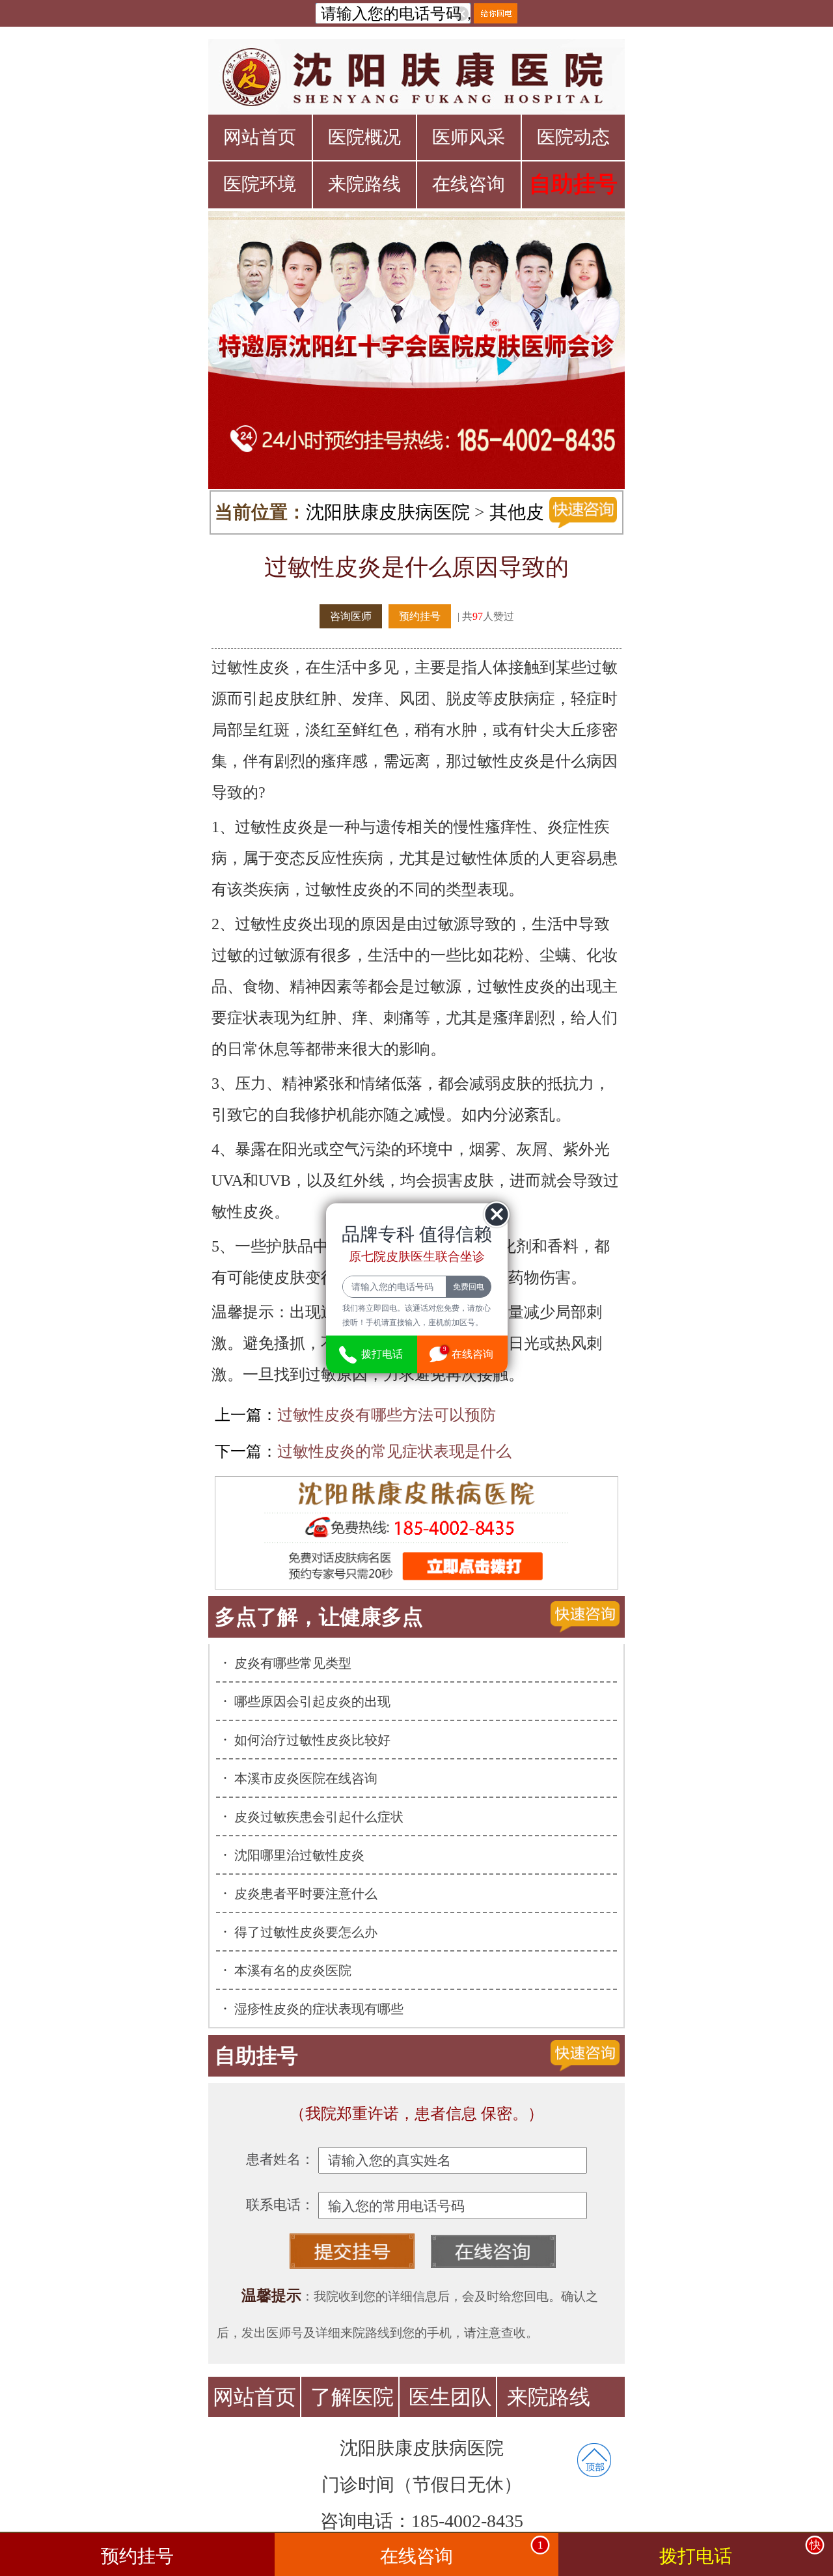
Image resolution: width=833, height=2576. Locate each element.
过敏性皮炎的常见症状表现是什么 (394, 1451)
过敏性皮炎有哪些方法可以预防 (387, 1415)
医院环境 (260, 184)
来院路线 (364, 184)
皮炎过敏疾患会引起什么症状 (319, 1817)
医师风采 (469, 137)
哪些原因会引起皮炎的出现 (312, 1701)
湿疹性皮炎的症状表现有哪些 (319, 2009)
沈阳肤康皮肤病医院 (388, 512)
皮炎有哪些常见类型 (293, 1663)
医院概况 (364, 137)
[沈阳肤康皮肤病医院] (416, 77)
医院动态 (573, 137)
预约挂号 (420, 616)
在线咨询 (469, 184)
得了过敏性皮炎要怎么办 (306, 1932)
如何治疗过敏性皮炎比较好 (312, 1740)
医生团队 (450, 2397)
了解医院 (352, 2397)
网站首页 (260, 137)
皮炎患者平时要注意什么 (306, 1894)
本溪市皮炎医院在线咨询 (306, 1778)
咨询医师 (351, 616)
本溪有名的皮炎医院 (293, 1970)
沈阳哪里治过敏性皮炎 (299, 1855)
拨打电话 (740, 2553)
